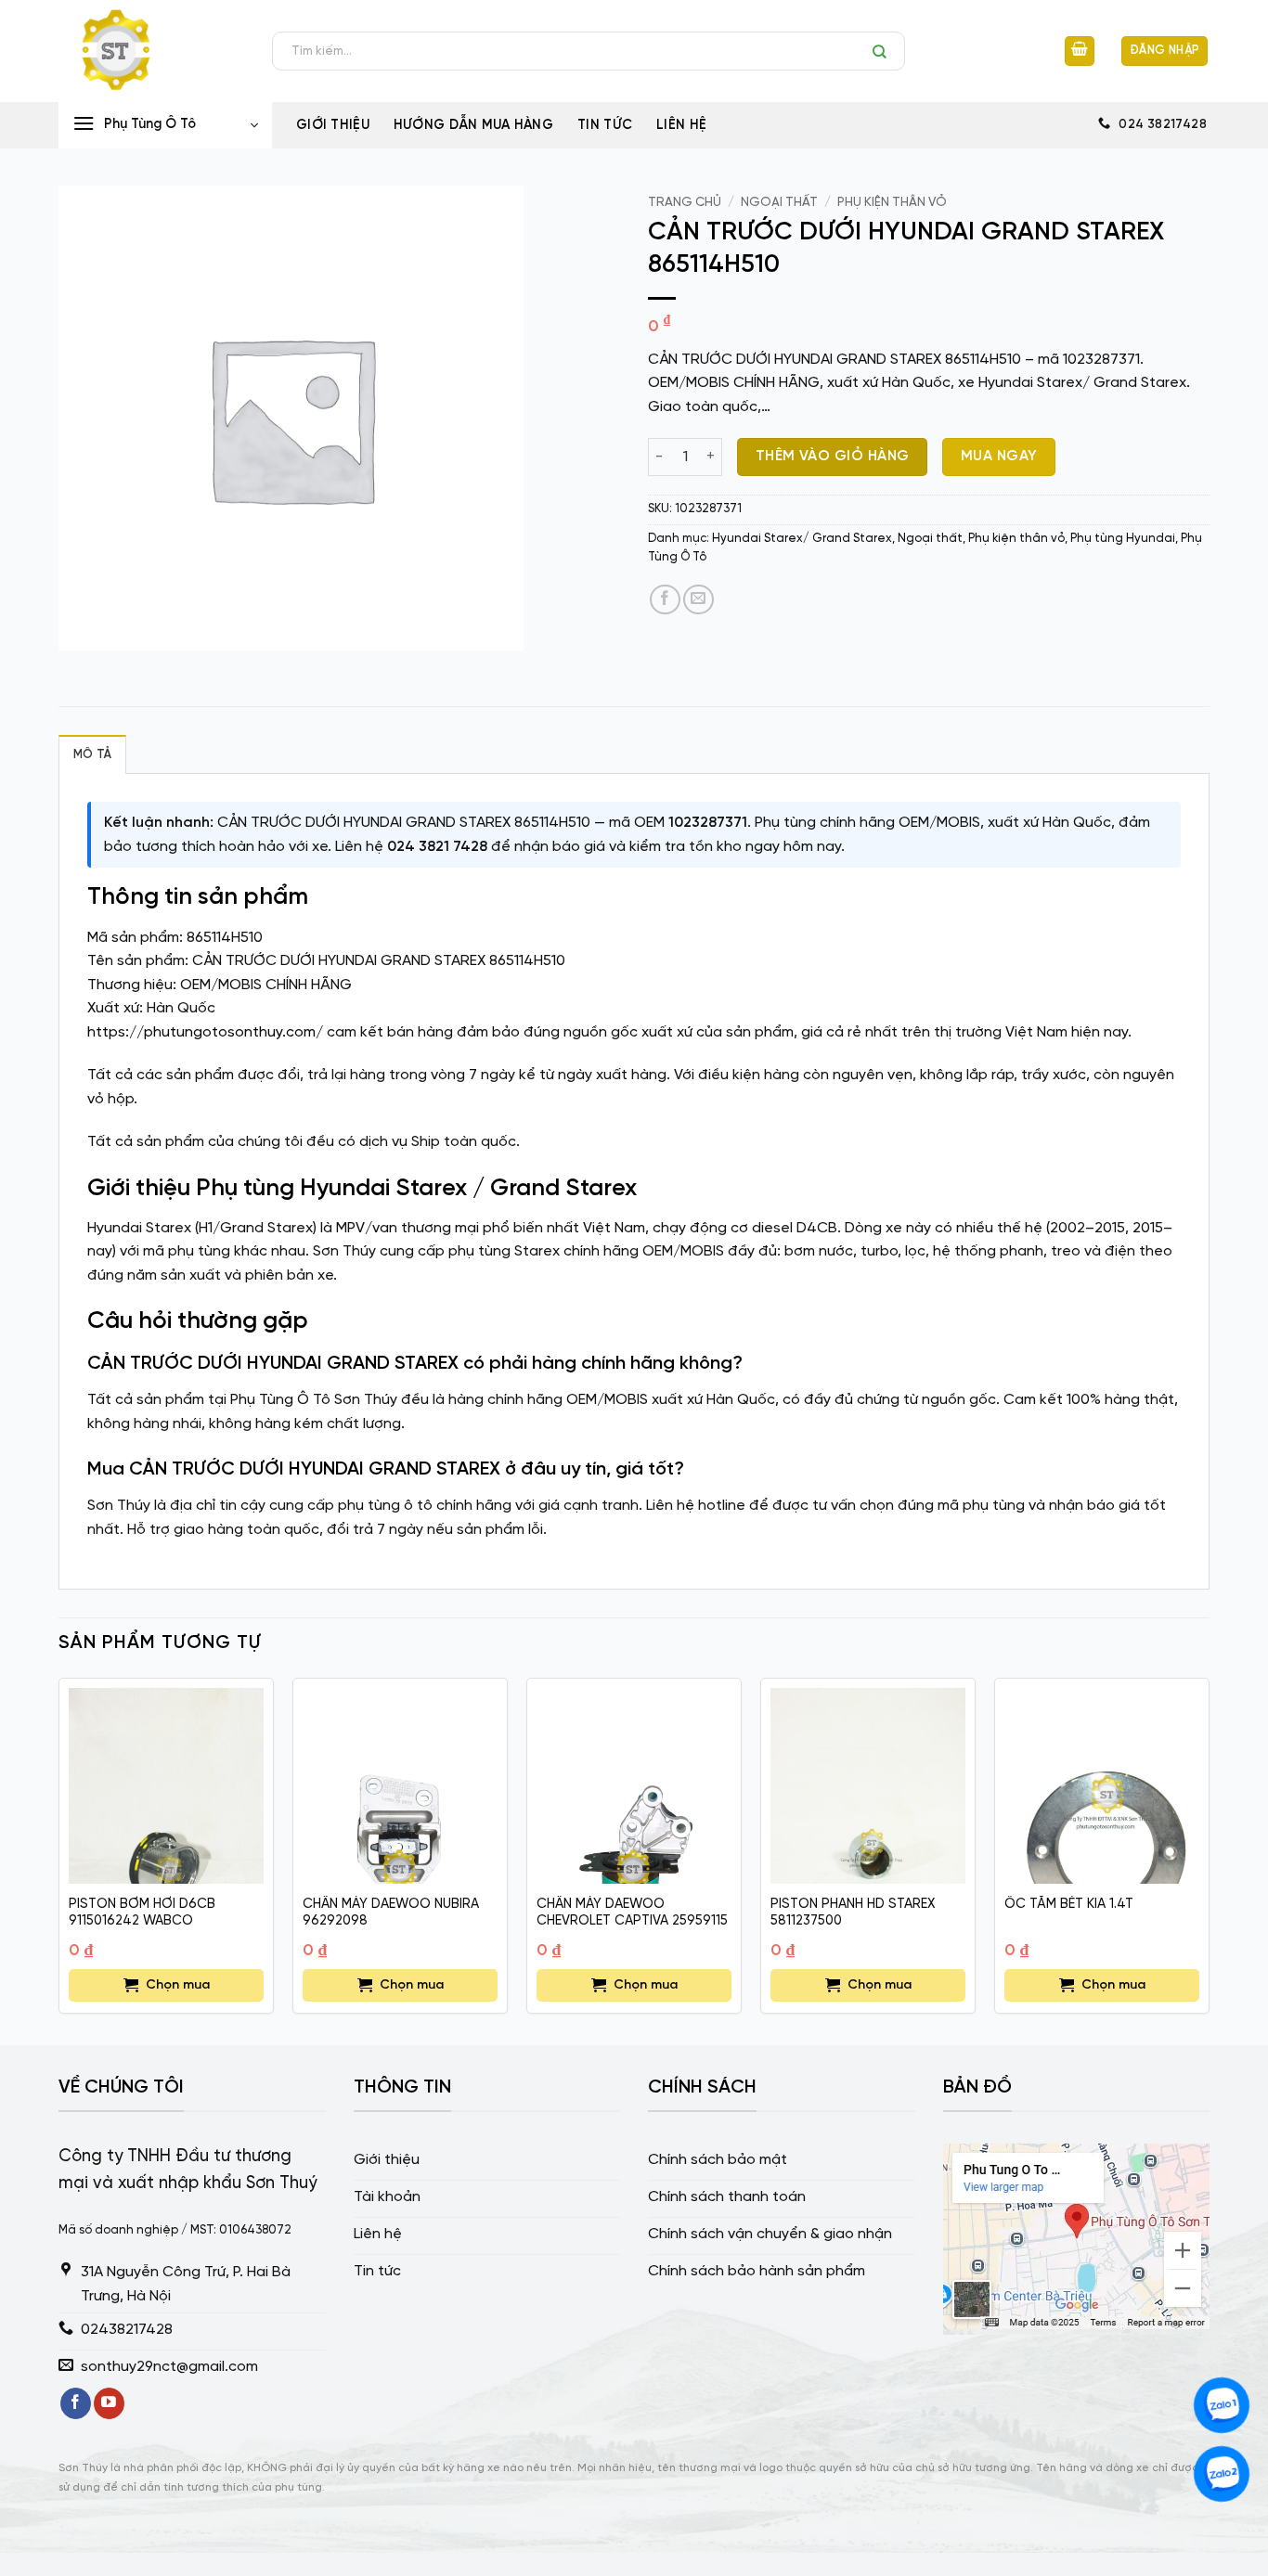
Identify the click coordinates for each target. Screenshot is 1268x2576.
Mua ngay (999, 457)
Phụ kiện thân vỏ (892, 202)
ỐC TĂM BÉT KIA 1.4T (1069, 1904)
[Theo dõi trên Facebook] (76, 2403)
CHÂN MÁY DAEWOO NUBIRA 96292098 (391, 1913)
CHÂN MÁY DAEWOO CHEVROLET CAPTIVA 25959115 (632, 1913)
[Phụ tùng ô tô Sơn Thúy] (151, 51)
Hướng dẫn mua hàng (473, 125)
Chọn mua (178, 1985)
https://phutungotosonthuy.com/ (205, 1032)
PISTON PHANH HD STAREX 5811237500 (853, 1913)
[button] (1080, 52)
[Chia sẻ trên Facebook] (665, 600)
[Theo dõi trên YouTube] (109, 2403)
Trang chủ (685, 202)
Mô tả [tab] (92, 755)
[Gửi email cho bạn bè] (699, 600)
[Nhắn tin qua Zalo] (1222, 2405)
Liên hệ (681, 125)
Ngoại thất (779, 202)
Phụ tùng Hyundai (1123, 539)
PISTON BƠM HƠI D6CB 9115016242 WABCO (142, 1913)
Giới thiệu (333, 125)
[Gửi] (884, 51)
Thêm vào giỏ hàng (833, 457)
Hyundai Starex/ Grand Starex (802, 539)
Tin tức (605, 125)
